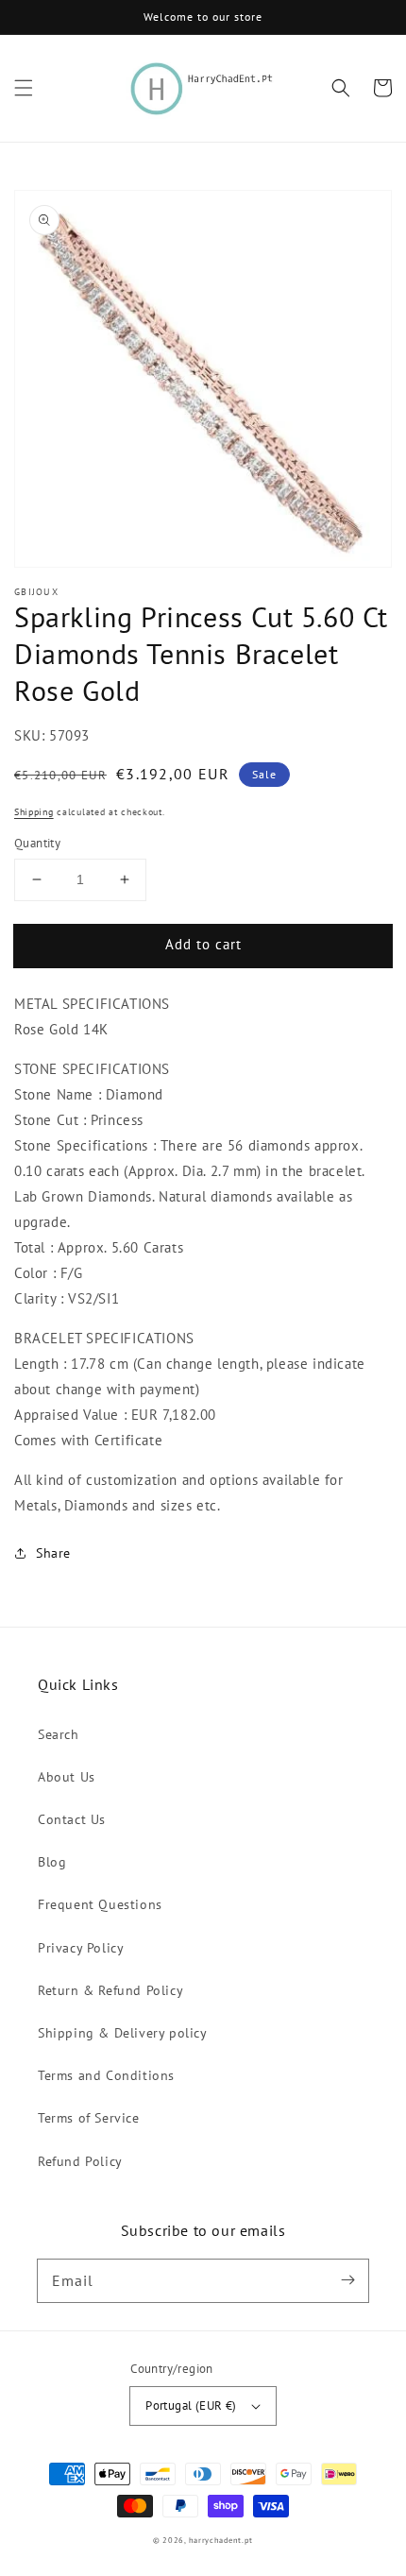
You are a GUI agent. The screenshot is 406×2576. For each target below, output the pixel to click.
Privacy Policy (81, 1948)
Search (59, 1734)
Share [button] (53, 1553)
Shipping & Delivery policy (123, 2033)
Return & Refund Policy (110, 1990)
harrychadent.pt (221, 2540)
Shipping (34, 812)
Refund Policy (80, 2161)
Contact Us (72, 1819)
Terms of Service (89, 2118)
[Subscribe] (347, 2280)
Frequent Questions (100, 1904)
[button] (24, 88)
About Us (67, 1777)
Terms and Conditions (106, 2075)
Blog (52, 1862)
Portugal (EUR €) (191, 2405)
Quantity (37, 843)
